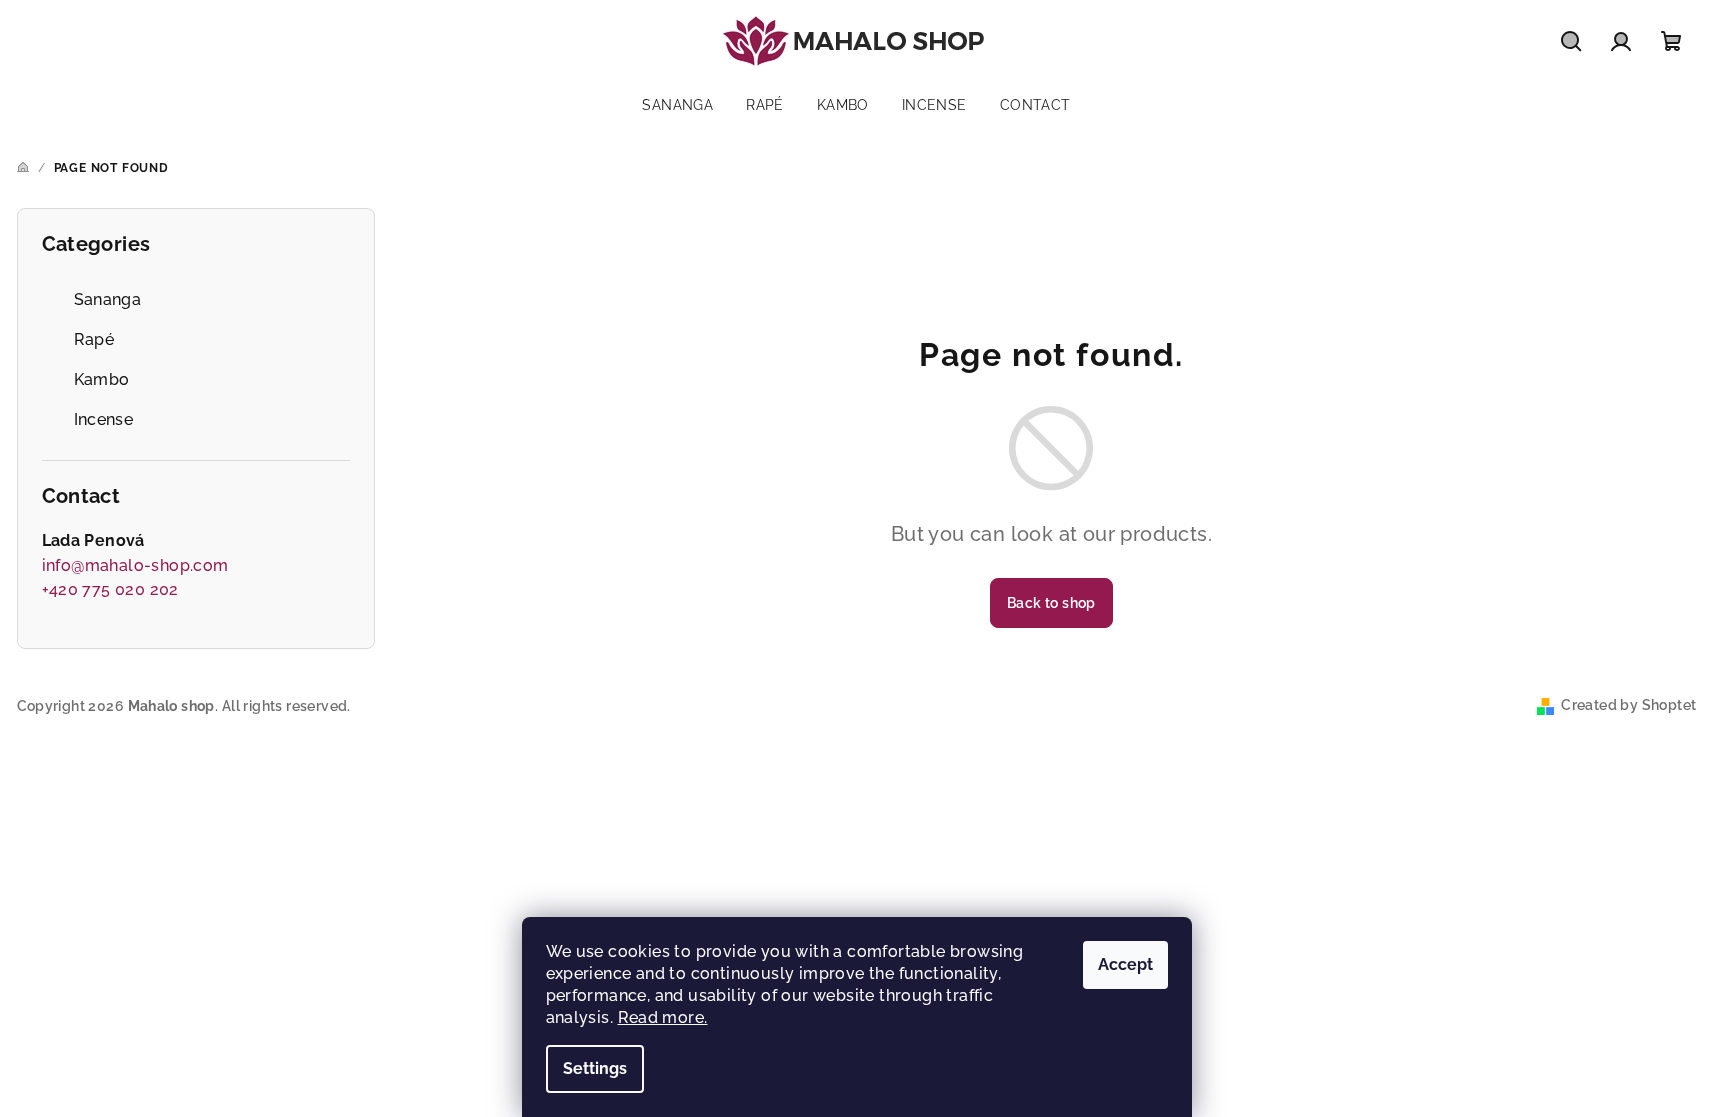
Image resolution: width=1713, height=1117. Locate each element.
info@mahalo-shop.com (135, 565)
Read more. (663, 1017)
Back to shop (1051, 603)
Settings (595, 1068)
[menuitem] (677, 105)
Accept (1125, 964)
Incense (104, 419)
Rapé (94, 339)
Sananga (108, 299)
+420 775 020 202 (110, 589)
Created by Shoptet (1628, 705)
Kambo (102, 379)
